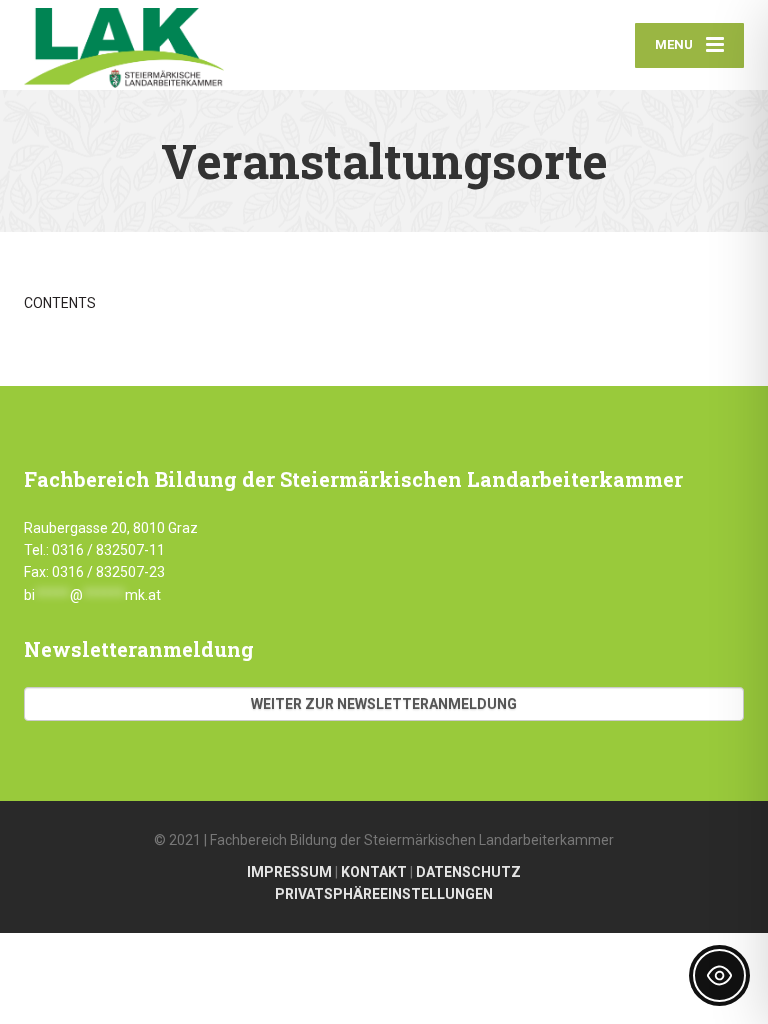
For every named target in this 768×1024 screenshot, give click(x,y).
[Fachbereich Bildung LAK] (124, 45)
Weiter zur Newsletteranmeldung (384, 704)
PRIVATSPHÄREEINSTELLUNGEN (384, 894)
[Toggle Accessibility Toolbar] (719, 975)
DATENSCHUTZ (468, 872)
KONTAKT (374, 872)
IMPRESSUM (289, 872)
